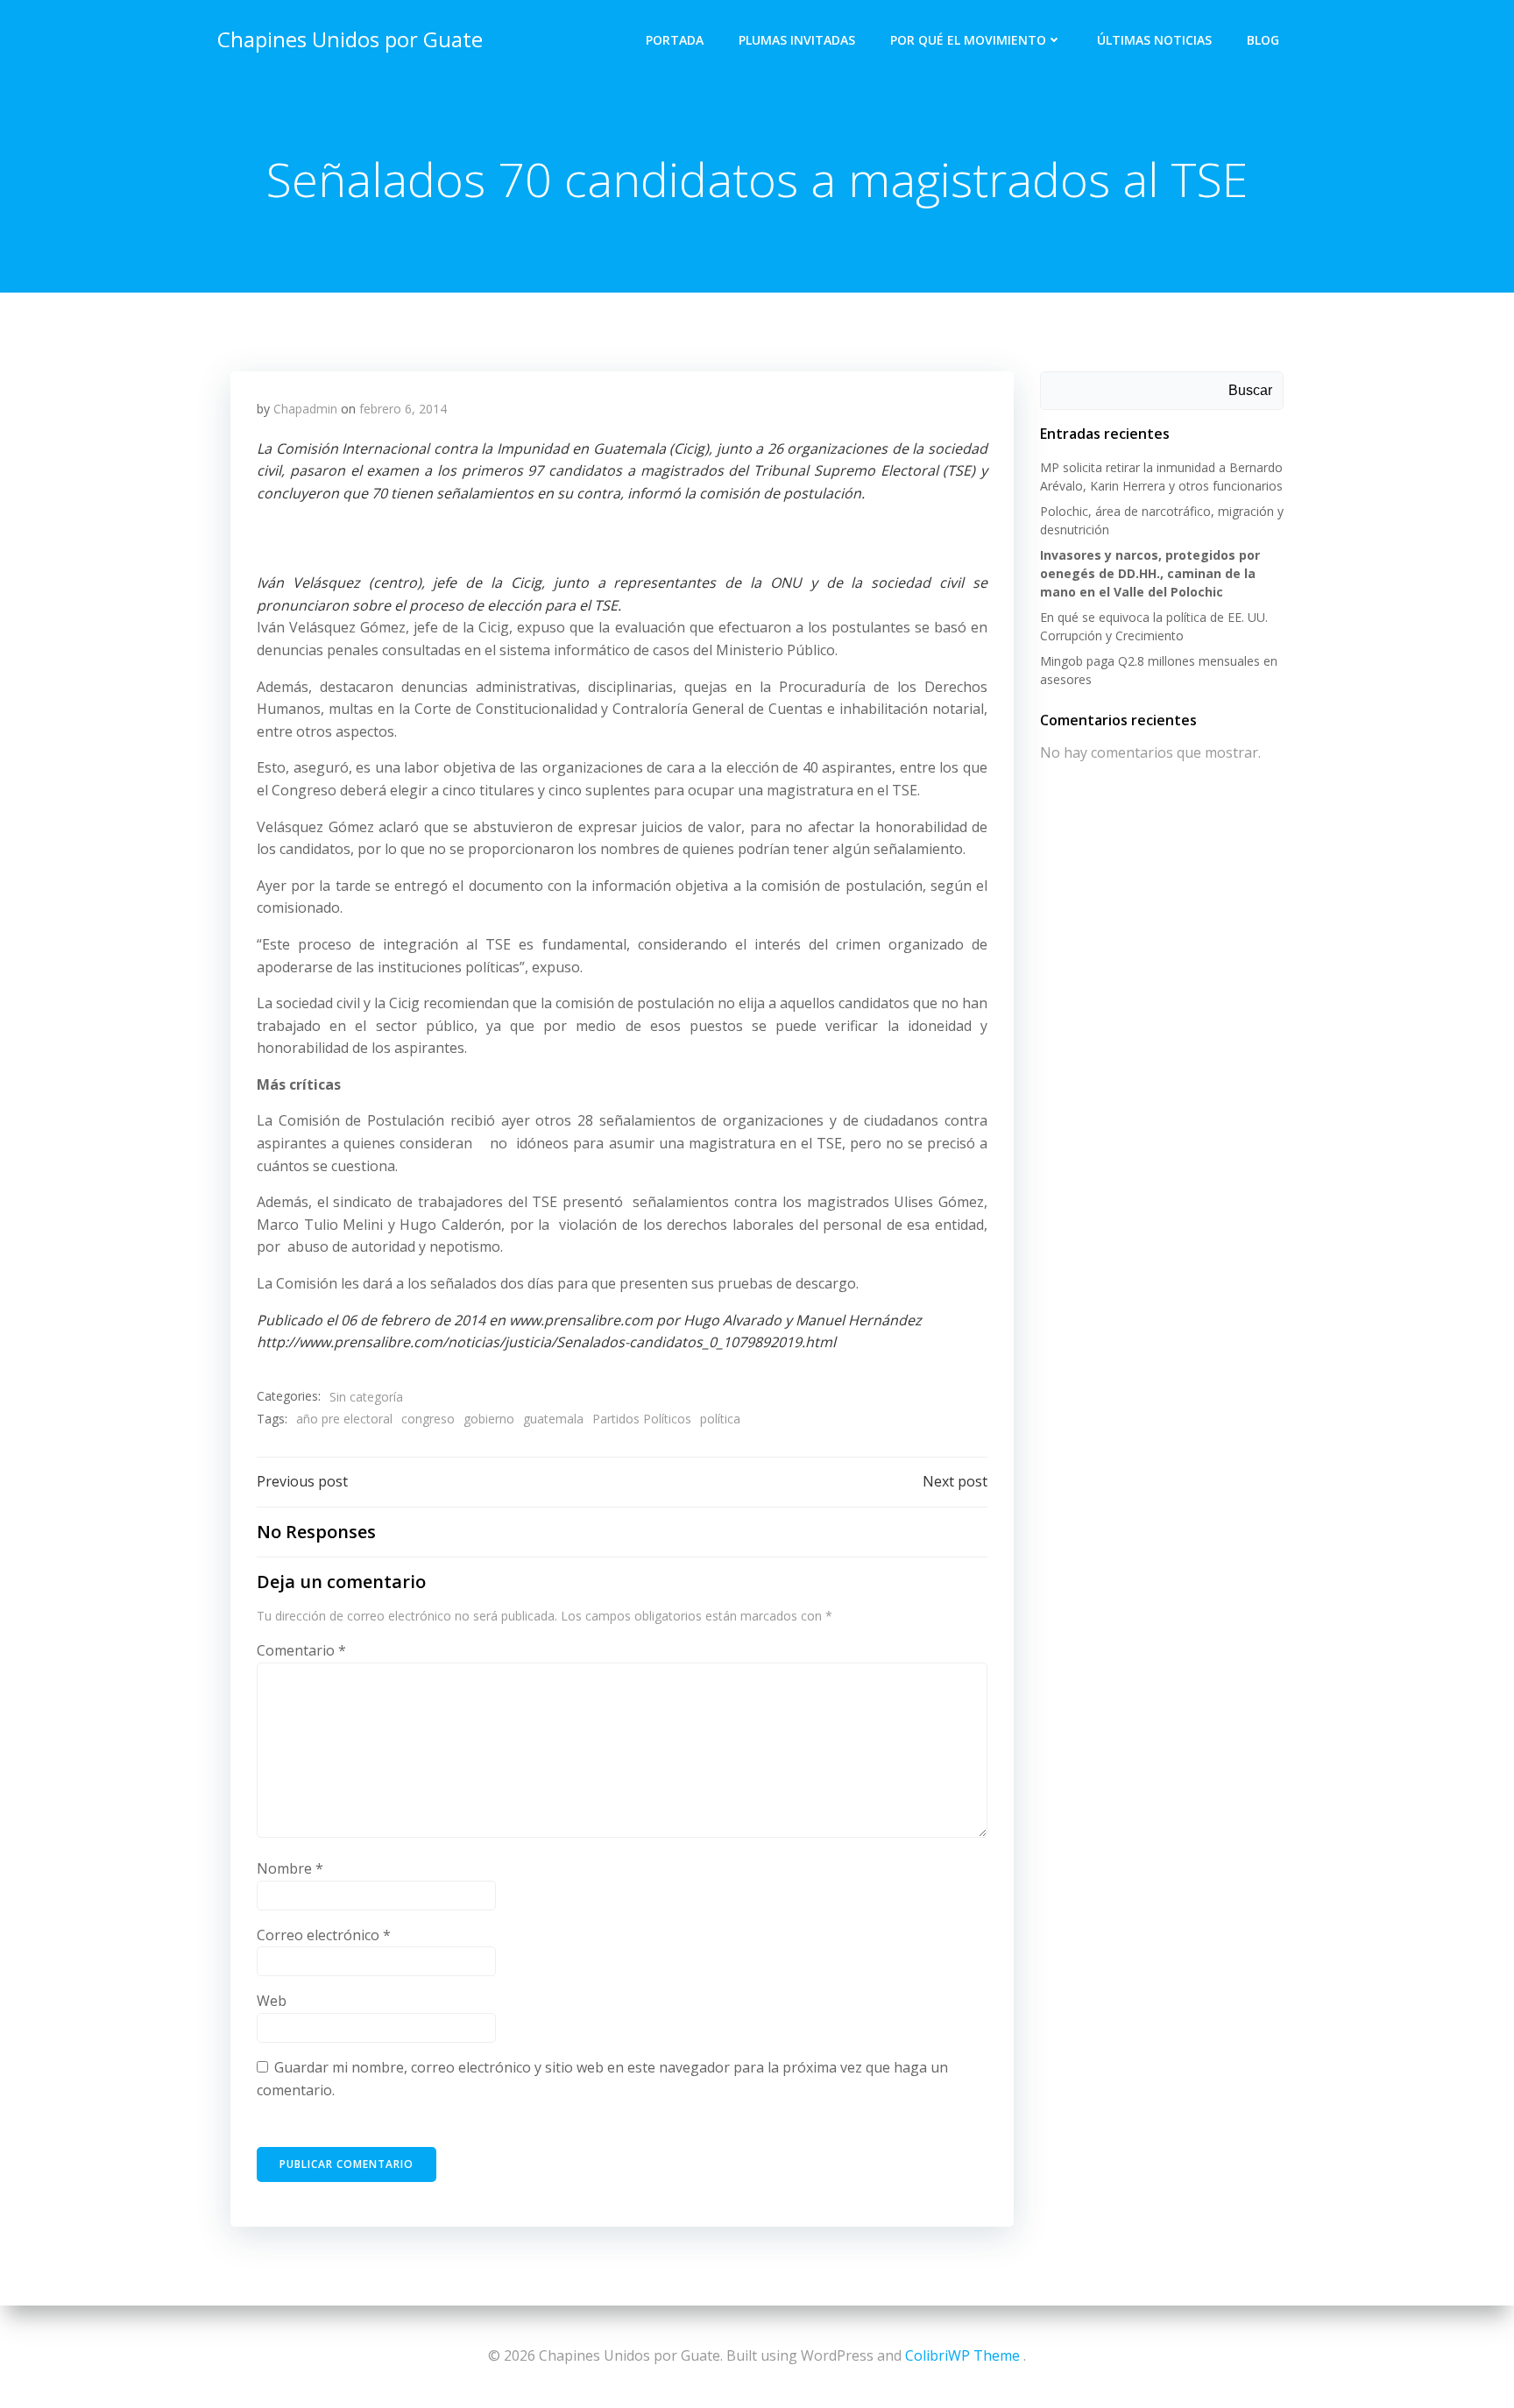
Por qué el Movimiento (968, 40)
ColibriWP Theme (962, 2355)
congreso (428, 1419)
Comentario (301, 1650)
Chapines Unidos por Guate (350, 39)
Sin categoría (366, 1397)
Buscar (1250, 390)
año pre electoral (344, 1419)
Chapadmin (305, 409)
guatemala (553, 1419)
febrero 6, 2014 (403, 409)
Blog (1263, 40)
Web (272, 2001)
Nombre (290, 1868)
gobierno (489, 1419)
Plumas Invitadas (797, 40)
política (720, 1419)
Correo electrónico (324, 1935)
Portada (675, 40)
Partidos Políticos (642, 1419)
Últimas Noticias (1154, 40)
